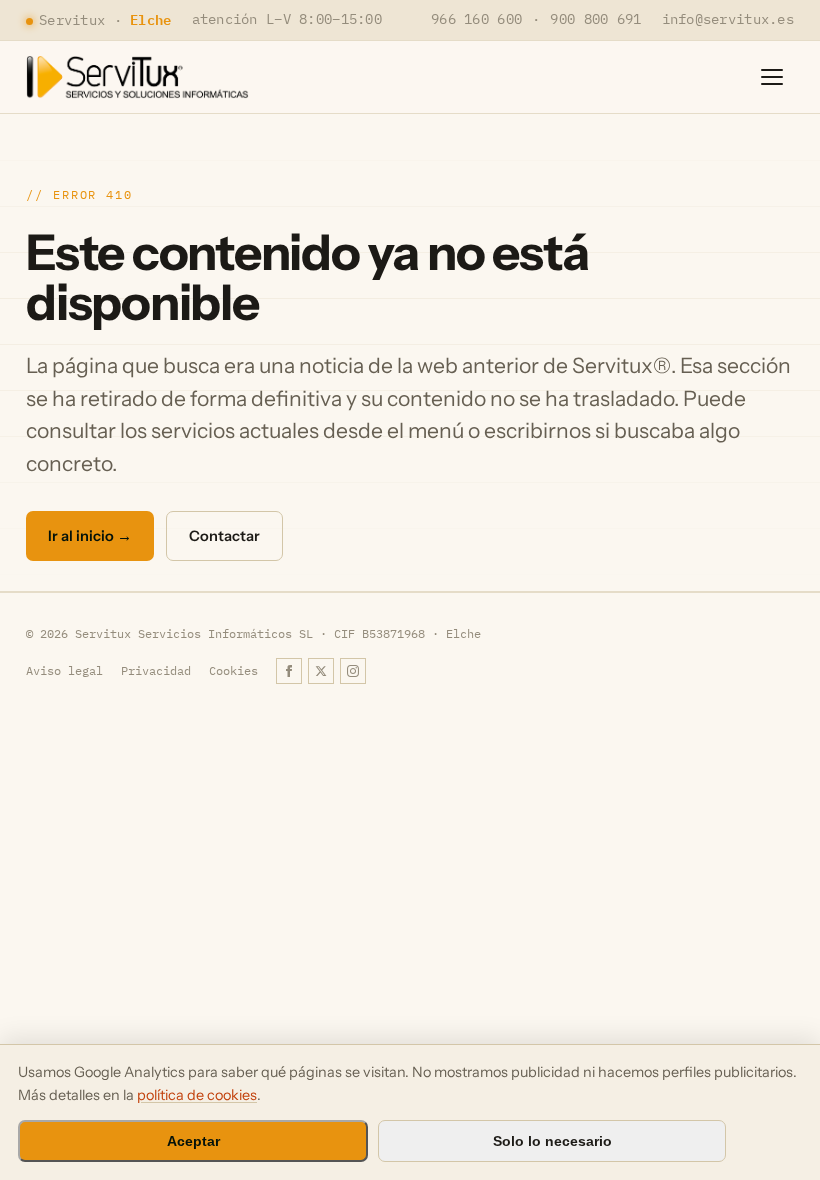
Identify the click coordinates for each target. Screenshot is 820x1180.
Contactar (224, 536)
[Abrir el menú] (772, 77)
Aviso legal (64, 670)
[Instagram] (353, 671)
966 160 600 (476, 19)
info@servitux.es (728, 19)
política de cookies (197, 1095)
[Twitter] (321, 671)
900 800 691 (595, 19)
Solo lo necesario (552, 1141)
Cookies (233, 670)
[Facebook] (289, 671)
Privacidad (156, 670)
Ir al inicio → (90, 536)
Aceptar (193, 1141)
